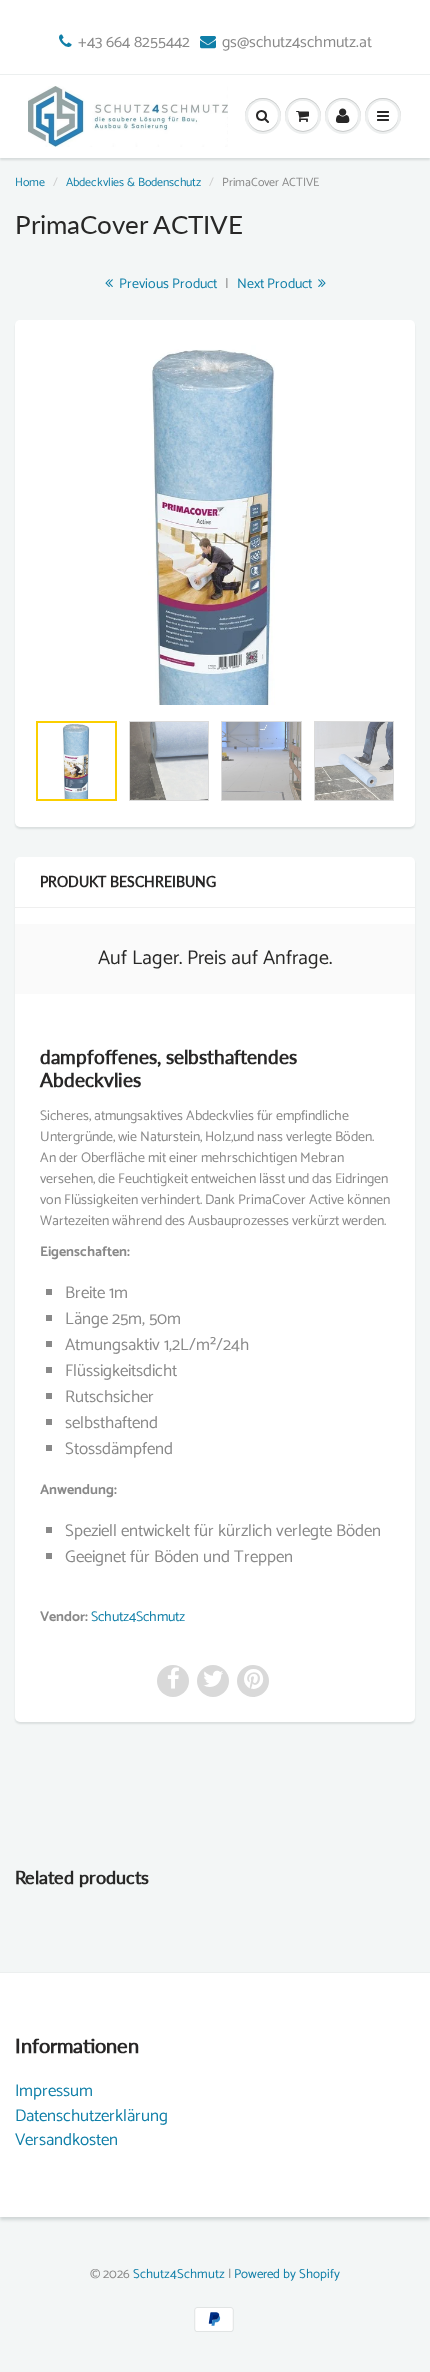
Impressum (54, 2091)
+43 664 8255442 (134, 43)
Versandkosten (66, 2140)
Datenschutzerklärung (91, 2116)
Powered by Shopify (287, 2274)
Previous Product (166, 284)
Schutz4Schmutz (138, 1617)
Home (30, 182)
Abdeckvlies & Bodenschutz (133, 182)
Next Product (276, 284)
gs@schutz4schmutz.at (297, 43)
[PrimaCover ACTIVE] (215, 525)
